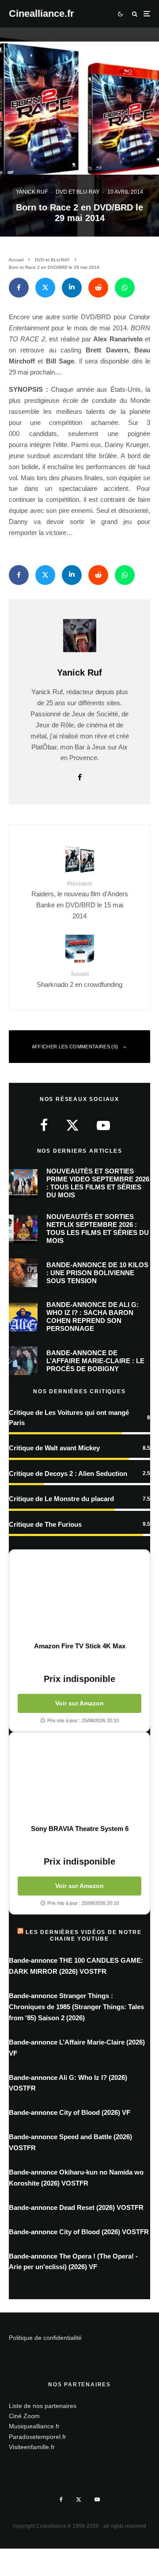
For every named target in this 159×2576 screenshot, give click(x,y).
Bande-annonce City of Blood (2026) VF (70, 2112)
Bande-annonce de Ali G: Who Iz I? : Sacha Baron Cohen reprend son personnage (93, 1317)
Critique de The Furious (45, 1524)
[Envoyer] (98, 288)
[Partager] (19, 288)
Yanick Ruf (32, 192)
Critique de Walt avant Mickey (54, 1448)
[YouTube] (97, 2500)
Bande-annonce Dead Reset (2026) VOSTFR (76, 2207)
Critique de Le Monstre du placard (61, 1499)
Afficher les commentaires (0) (75, 1047)
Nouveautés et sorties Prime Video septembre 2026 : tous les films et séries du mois (98, 1183)
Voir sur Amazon (79, 1703)
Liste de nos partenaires (43, 2406)
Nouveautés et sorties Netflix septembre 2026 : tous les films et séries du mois (98, 1229)
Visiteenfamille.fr (32, 2447)
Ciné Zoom (24, 2416)
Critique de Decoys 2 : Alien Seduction (68, 1473)
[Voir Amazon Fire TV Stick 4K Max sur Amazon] (79, 1596)
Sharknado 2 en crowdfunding (79, 979)
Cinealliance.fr (42, 14)
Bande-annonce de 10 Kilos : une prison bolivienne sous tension (97, 1273)
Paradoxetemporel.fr (38, 2437)
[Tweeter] (45, 288)
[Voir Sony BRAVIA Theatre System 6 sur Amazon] (79, 1778)
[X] (79, 2500)
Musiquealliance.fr (34, 2426)
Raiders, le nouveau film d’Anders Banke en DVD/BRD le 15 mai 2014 (80, 900)
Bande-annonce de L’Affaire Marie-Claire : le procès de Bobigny (95, 1361)
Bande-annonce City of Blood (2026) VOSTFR (79, 2232)
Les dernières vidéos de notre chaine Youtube (83, 1935)
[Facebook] (61, 2500)
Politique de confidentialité (45, 2338)
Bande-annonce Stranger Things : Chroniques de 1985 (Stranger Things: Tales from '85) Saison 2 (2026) (76, 2007)
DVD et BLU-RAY (78, 192)
